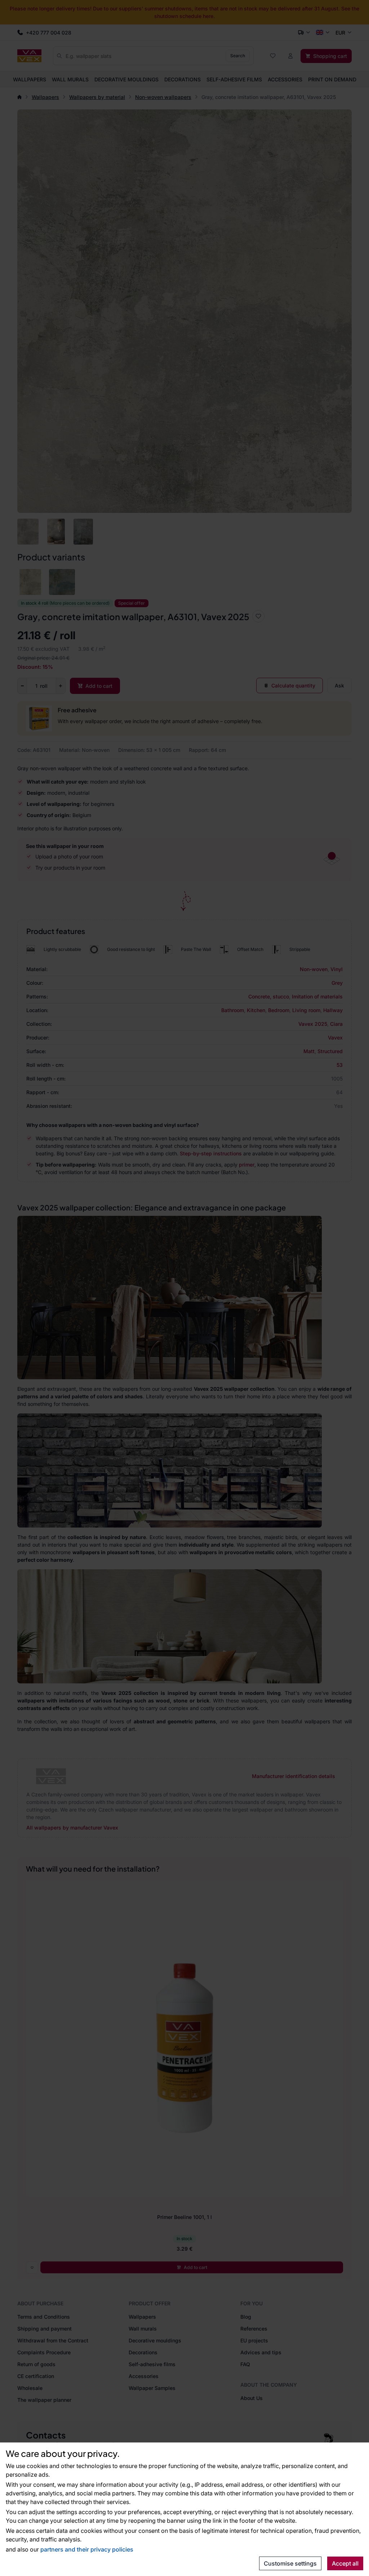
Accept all (345, 2563)
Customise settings (290, 2563)
